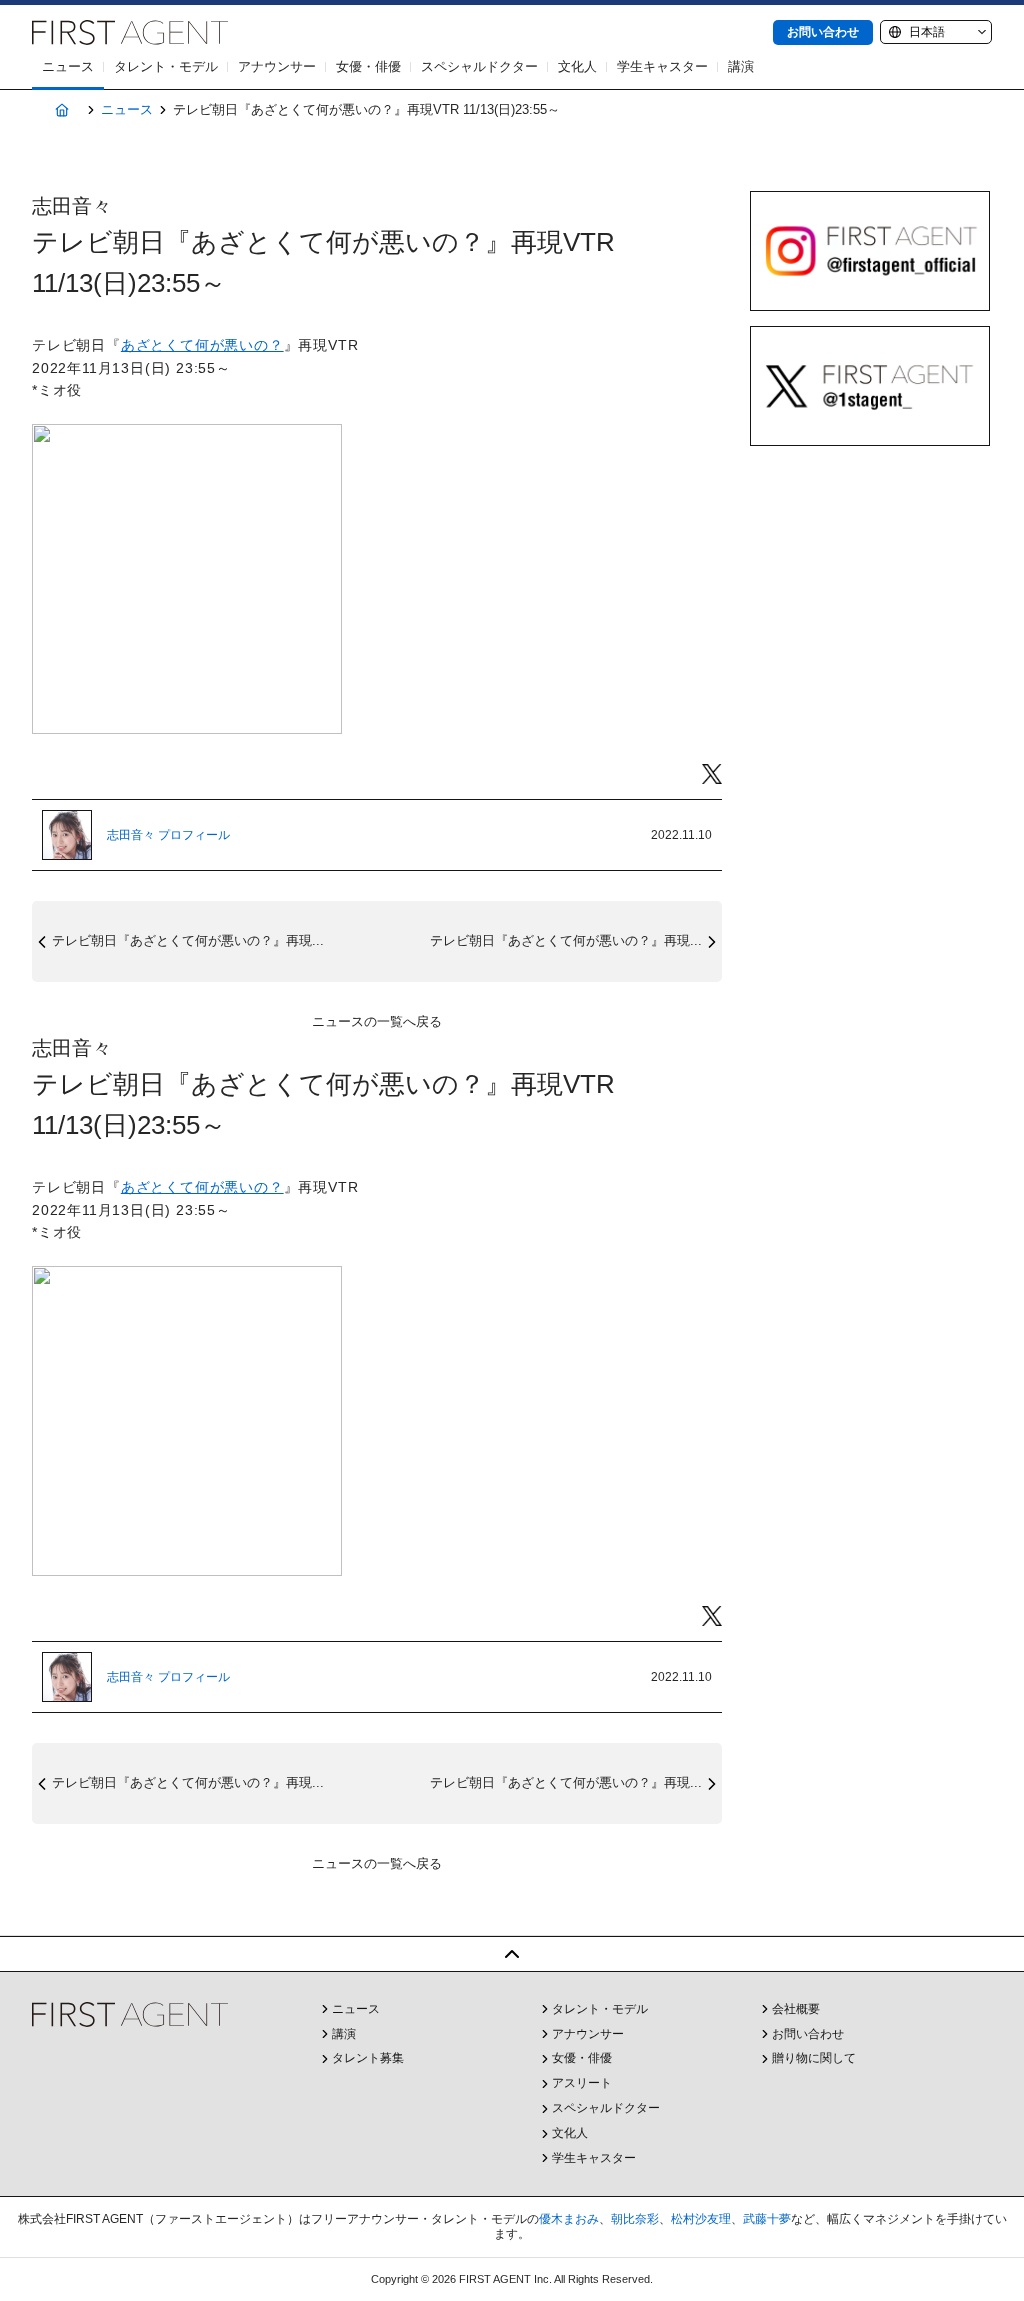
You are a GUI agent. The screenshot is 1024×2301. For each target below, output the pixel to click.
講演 (741, 66)
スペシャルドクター (479, 66)
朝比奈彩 (635, 2219)
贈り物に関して (814, 2058)
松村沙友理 (701, 2219)
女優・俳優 (368, 66)
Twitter (712, 774)
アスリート (582, 2083)
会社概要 (796, 2009)
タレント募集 (368, 2058)
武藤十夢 (767, 2219)
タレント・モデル (166, 66)
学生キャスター (662, 66)
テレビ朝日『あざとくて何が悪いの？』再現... (188, 940)
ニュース (68, 66)
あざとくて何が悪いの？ (202, 345)
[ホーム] (61, 110)
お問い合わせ (823, 32)
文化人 (577, 66)
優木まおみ (569, 2219)
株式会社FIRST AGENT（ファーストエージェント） (130, 32)
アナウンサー (277, 66)
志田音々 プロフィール (168, 835)
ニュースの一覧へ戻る (377, 1021)
